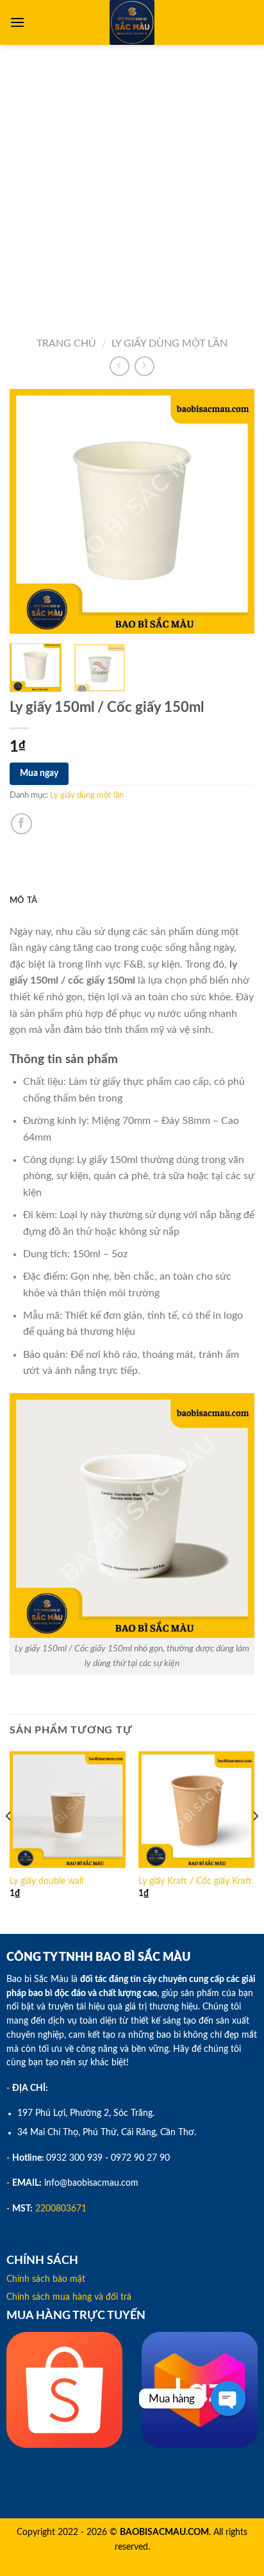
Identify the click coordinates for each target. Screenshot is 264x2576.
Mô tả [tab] (23, 900)
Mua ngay (39, 773)
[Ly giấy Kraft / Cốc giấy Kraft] (196, 1809)
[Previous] (31, 511)
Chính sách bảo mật (46, 2279)
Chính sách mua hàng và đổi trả (69, 2297)
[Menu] (17, 22)
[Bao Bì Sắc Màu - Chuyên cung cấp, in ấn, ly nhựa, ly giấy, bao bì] (132, 22)
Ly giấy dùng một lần (169, 343)
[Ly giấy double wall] (68, 1809)
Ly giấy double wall (46, 1881)
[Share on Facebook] (21, 824)
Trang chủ (66, 343)
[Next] (233, 511)
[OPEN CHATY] (228, 2398)
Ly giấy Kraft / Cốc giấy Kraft (195, 1881)
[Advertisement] (132, 183)
